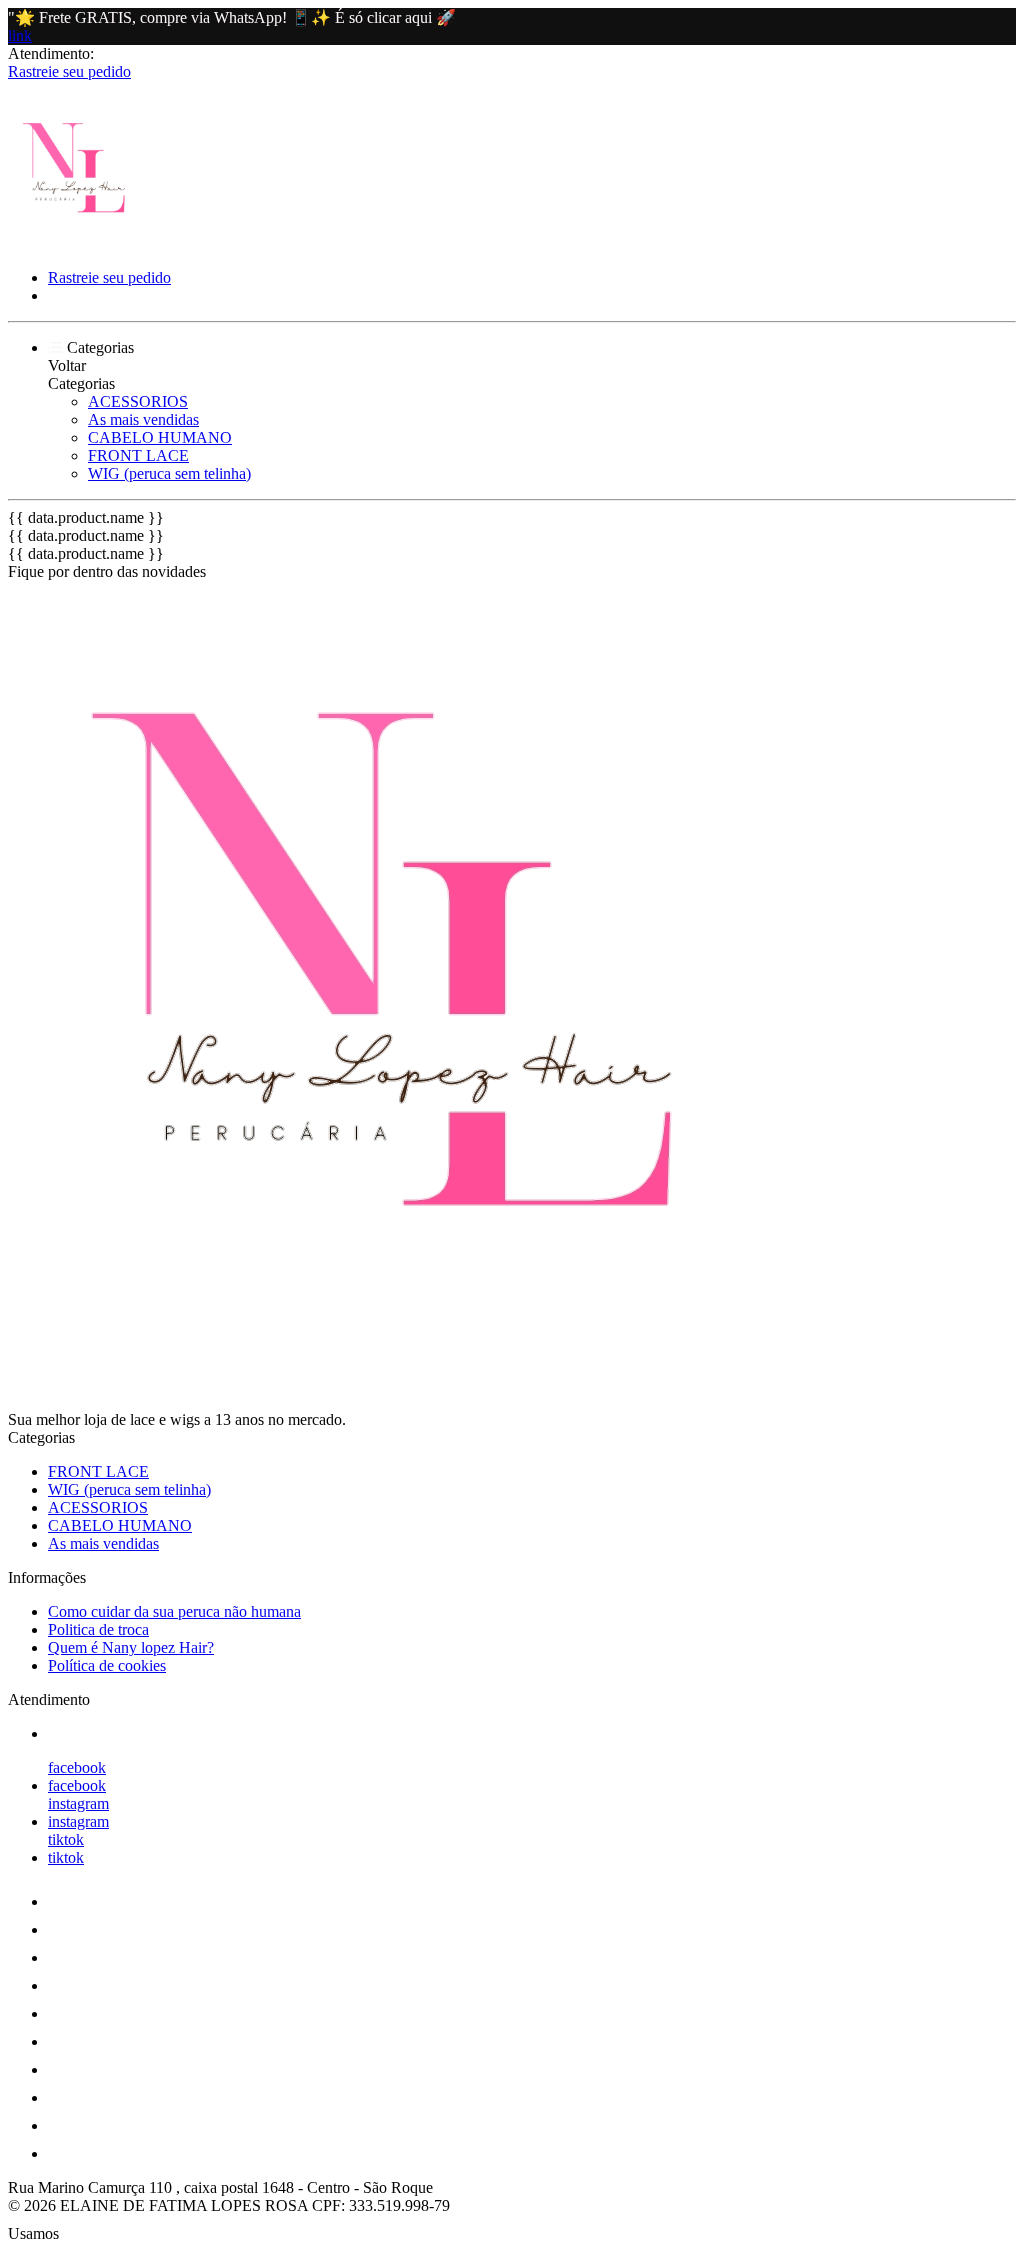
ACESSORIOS (138, 401)
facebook (77, 1767)
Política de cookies (107, 1665)
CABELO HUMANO (160, 437)
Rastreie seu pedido (69, 71)
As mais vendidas (143, 419)
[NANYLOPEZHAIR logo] (83, 243)
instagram (78, 1803)
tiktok (66, 1839)
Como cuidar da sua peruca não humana (174, 1611)
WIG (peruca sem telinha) (169, 473)
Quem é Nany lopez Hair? (131, 1647)
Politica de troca (98, 1629)
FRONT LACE (138, 455)
